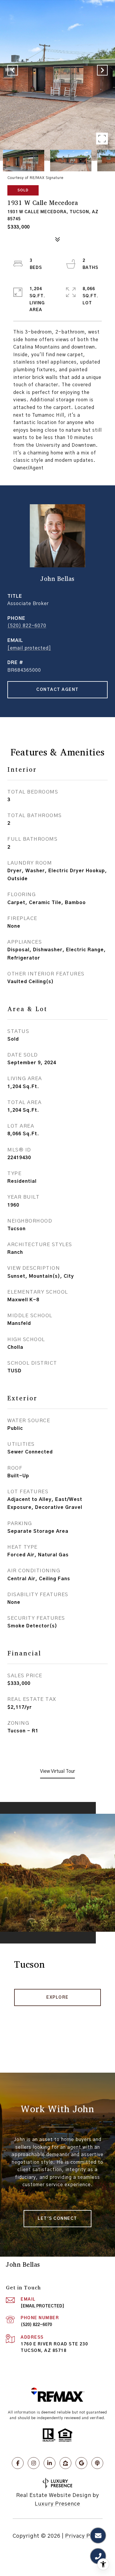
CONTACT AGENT (57, 690)
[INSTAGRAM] (34, 2463)
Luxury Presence (57, 2504)
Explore (57, 1997)
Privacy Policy (84, 2536)
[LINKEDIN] (50, 2463)
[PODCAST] (97, 2463)
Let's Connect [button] (57, 2219)
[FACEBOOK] (18, 2463)
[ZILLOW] (65, 2463)
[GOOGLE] (81, 2463)
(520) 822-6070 (27, 626)
